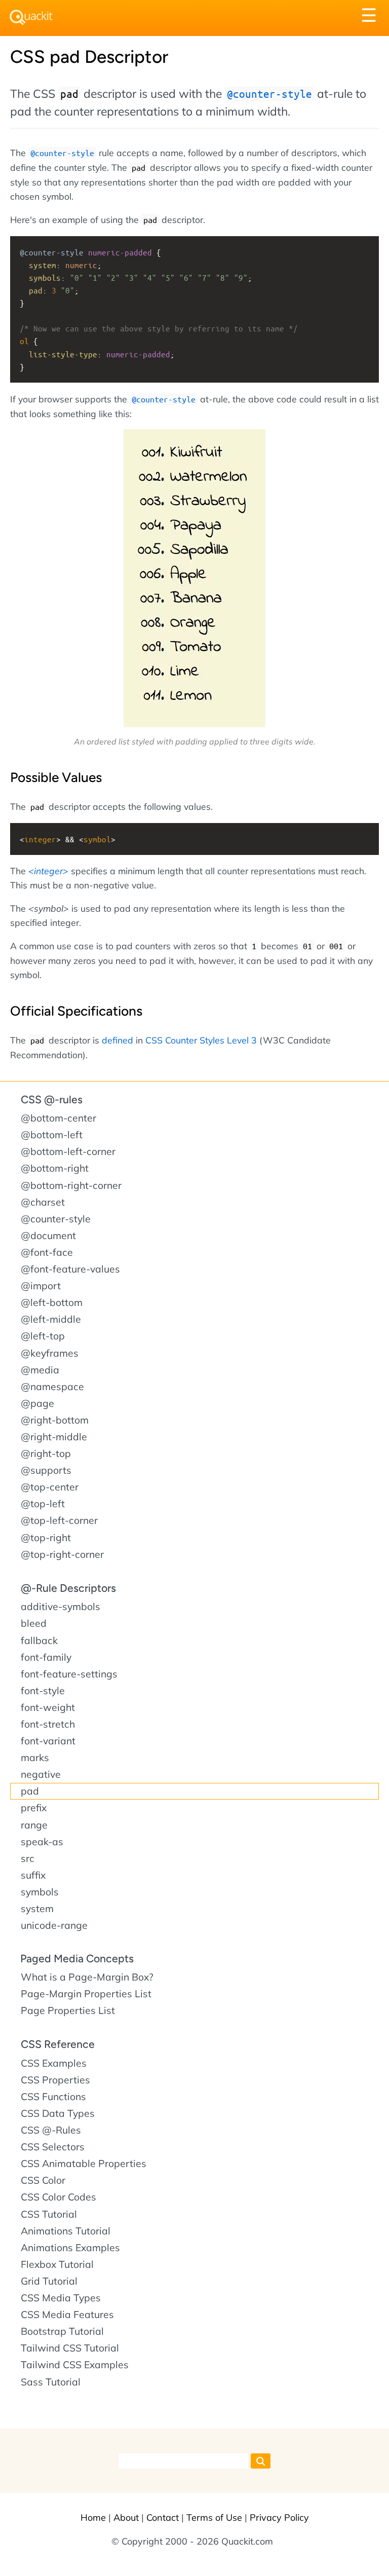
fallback (39, 1640)
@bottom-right (55, 1168)
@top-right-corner (62, 1554)
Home (93, 2517)
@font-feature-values (70, 1269)
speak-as (42, 1842)
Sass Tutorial (51, 2382)
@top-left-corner (59, 1520)
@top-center (50, 1487)
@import (41, 1286)
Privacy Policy (279, 2517)
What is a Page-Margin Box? (87, 1977)
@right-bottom (55, 1420)
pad (30, 1791)
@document (48, 1236)
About (126, 2517)
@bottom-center (59, 1118)
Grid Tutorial (49, 2281)
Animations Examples (70, 2248)
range (34, 1825)
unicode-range (54, 1925)
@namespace (52, 1387)
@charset (43, 1202)
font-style (43, 1691)
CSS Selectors (53, 2147)
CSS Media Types (61, 2298)
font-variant (48, 1741)
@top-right (46, 1538)
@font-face (47, 1252)
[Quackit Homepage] (31, 17)
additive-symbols (61, 1607)
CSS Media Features (67, 2314)
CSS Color (43, 2180)
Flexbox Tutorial (57, 2264)
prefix (34, 1808)
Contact (163, 2517)
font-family (46, 1657)
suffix (33, 1875)
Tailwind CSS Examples (75, 2365)
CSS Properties (55, 2080)
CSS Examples (54, 2063)
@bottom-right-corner (71, 1185)
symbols (40, 1892)
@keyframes (50, 1353)
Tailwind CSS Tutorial (70, 2348)
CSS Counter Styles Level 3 (201, 1040)
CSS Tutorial (49, 2214)
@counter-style (56, 1219)
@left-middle (51, 1319)
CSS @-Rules (51, 2130)
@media (40, 1370)
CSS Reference (58, 2044)
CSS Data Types (58, 2113)
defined (118, 1040)
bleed (34, 1623)
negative (41, 1774)
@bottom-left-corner (68, 1151)
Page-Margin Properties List (86, 1994)
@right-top (46, 1453)
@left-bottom (52, 1302)
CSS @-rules (52, 1099)
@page (37, 1403)
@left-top (43, 1336)
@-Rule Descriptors (68, 1588)
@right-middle (54, 1437)
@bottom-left (52, 1135)
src (28, 1858)
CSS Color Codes (59, 2197)
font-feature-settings (69, 1674)
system (37, 1909)
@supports (46, 1470)
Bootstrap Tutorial (62, 2331)
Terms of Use (214, 2517)
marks (35, 1758)
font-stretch (48, 1724)
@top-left (43, 1504)
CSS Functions (53, 2097)
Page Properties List (68, 2010)
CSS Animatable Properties (84, 2163)
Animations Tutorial (66, 2231)
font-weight (48, 1707)
